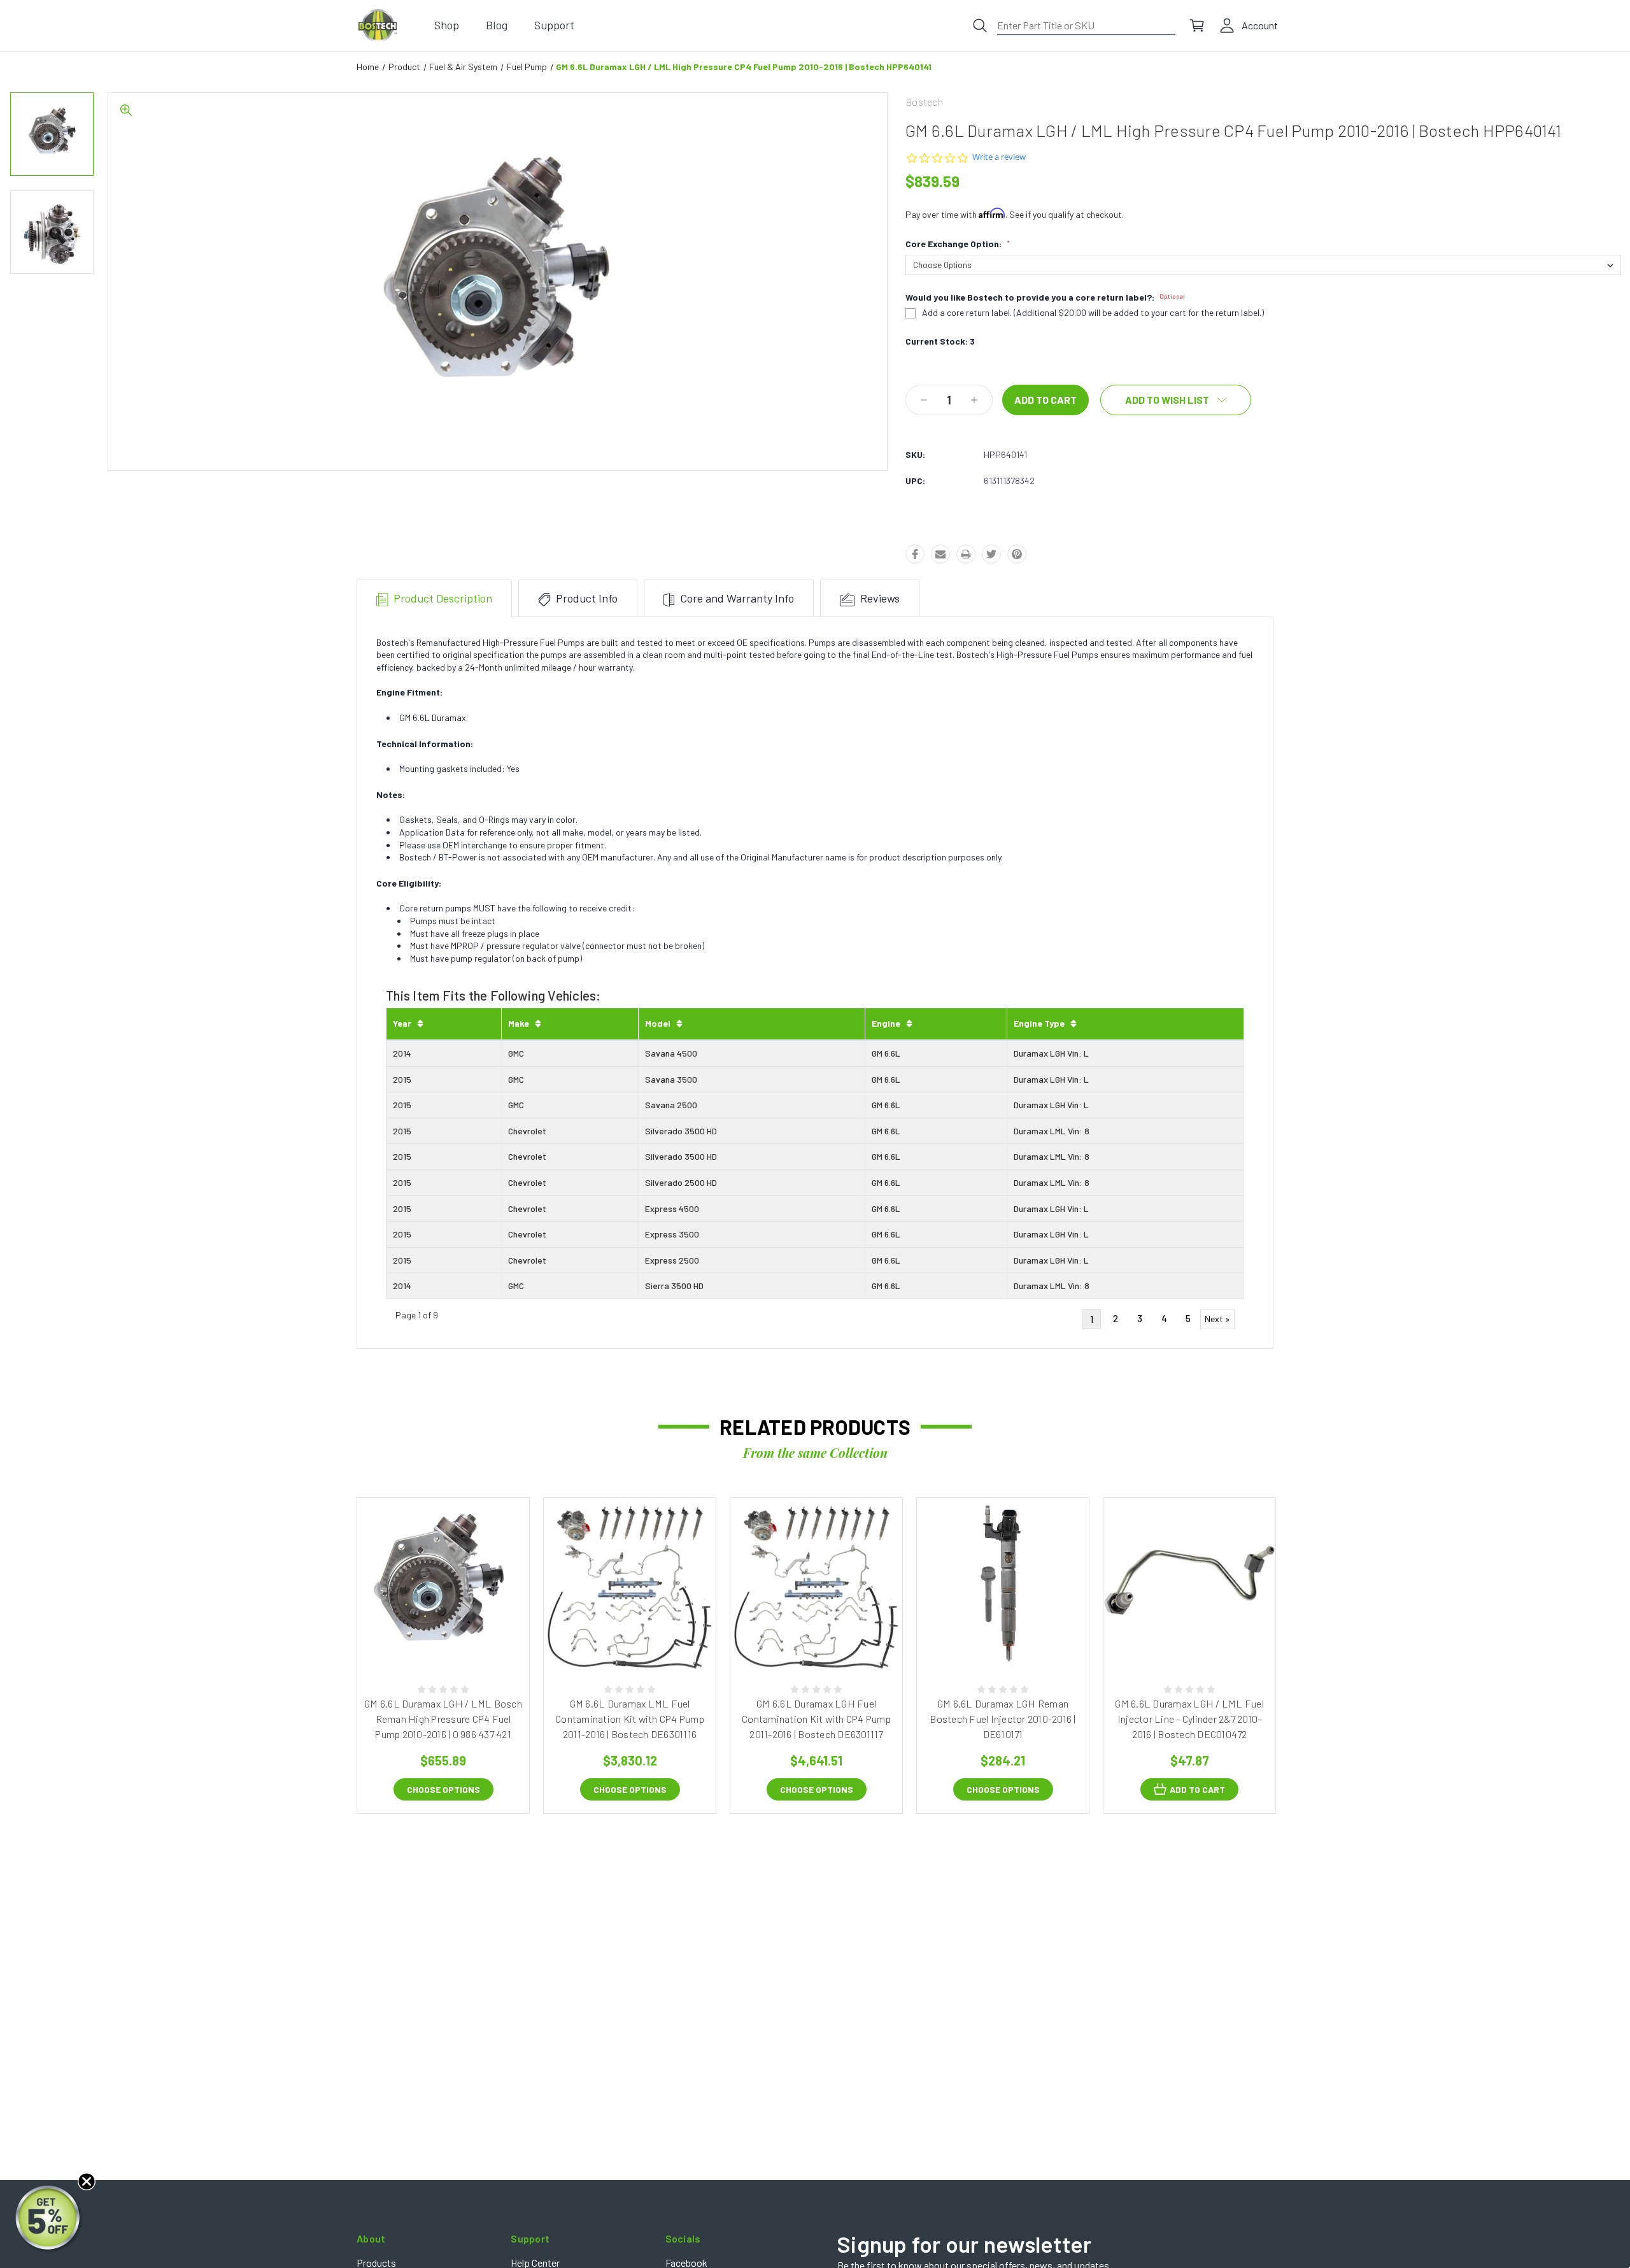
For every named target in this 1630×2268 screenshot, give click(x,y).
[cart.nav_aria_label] (1197, 25)
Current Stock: (940, 341)
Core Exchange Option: (958, 244)
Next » (1217, 1319)
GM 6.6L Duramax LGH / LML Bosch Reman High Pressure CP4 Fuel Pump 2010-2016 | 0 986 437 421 (443, 1719)
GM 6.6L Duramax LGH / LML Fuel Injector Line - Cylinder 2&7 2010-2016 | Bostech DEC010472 (1189, 1719)
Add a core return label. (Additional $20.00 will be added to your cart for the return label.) (1093, 313)
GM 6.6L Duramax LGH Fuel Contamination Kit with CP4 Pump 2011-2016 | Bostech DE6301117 (816, 1719)
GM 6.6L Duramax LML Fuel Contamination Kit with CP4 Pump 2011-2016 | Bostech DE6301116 (630, 1719)
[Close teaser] (87, 2181)
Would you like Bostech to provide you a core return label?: (1045, 297)
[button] (49, 2219)
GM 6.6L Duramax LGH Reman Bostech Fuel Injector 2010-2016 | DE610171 (1003, 1719)
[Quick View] (429, 1636)
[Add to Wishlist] (457, 1636)
